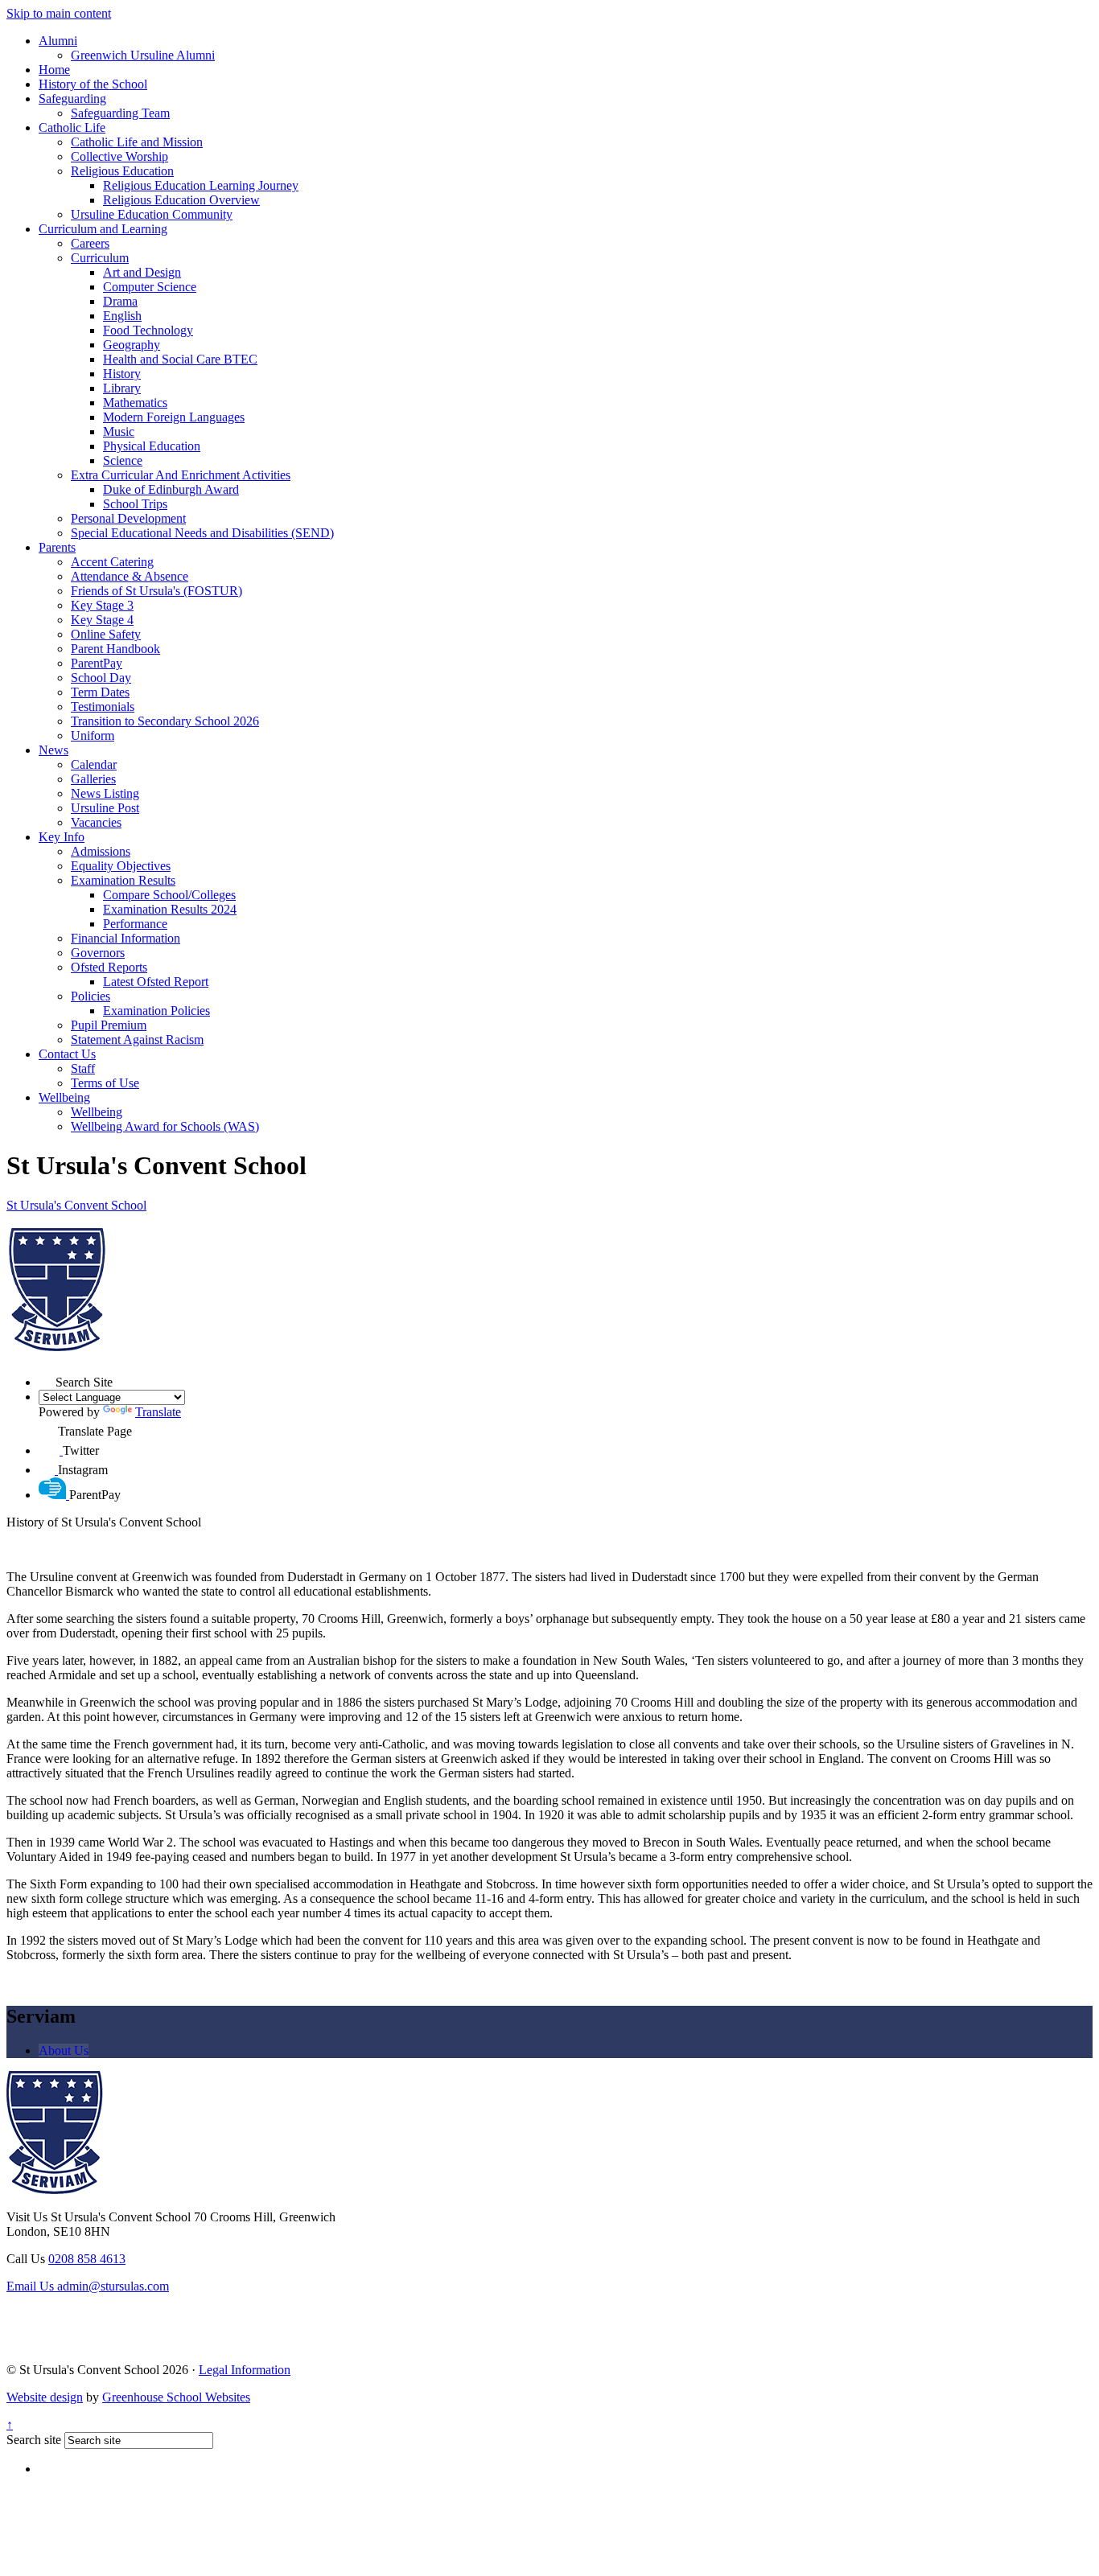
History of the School (93, 84)
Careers (90, 243)
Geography (132, 345)
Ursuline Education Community (152, 214)
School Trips (135, 504)
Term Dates (100, 692)
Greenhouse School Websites (176, 2397)
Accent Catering (112, 562)
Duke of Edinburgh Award (171, 489)
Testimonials (103, 707)
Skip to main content (59, 13)
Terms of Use (105, 1083)
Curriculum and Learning (103, 229)
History (122, 374)
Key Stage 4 (102, 620)
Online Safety (106, 634)
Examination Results (123, 880)
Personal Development (128, 518)
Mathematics (135, 403)
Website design (45, 2397)
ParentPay (97, 663)
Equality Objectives (121, 866)
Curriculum (100, 258)
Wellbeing (64, 1097)
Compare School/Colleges (169, 895)
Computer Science (150, 287)
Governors (98, 953)
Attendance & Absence (130, 576)
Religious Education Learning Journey (201, 185)
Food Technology (148, 330)
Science (123, 460)
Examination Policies (156, 1011)
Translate (158, 1412)
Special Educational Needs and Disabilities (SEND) (202, 533)
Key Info (62, 837)
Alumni (58, 41)
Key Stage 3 (102, 605)
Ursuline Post (105, 808)
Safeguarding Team (120, 113)
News (54, 750)
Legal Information (245, 2370)
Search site (34, 2440)
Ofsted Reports (109, 967)
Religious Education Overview (181, 200)
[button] (47, 1378)
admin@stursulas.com (88, 2286)
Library (122, 388)
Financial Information (126, 938)
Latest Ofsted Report (156, 982)
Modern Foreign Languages (174, 417)
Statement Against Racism (137, 1039)
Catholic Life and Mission (137, 142)
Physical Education (152, 446)
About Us (64, 2050)
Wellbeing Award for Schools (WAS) (165, 1126)
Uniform (93, 735)
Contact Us (67, 1054)
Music (119, 431)
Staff (83, 1068)
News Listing (105, 793)
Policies (91, 996)
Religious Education (122, 171)
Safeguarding (72, 99)
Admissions (101, 851)
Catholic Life (72, 127)
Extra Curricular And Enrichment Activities (181, 475)
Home (54, 70)
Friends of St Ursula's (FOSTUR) (156, 591)
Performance (135, 924)
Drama (120, 301)
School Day (101, 678)
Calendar (94, 764)
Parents (57, 547)
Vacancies (96, 822)
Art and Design (142, 272)
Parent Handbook (115, 649)
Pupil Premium (109, 1025)
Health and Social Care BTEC (180, 359)
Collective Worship (119, 156)
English (122, 316)
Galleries (93, 779)
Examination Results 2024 (170, 909)
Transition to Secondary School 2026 (165, 721)
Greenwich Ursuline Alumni (143, 55)
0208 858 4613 (87, 2259)
